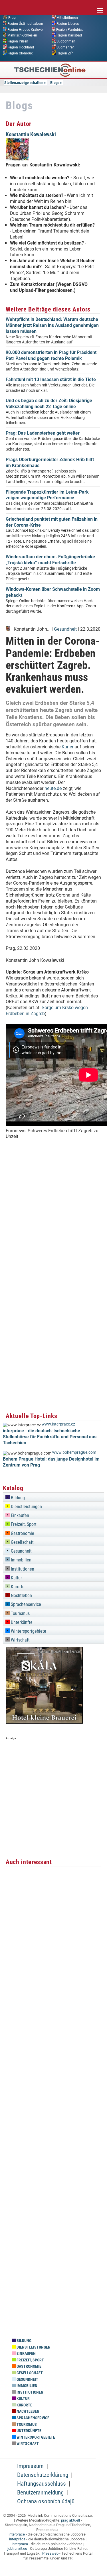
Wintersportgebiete (28, 1631)
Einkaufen (19, 1515)
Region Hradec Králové (25, 29)
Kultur (16, 1578)
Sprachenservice (25, 1604)
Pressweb (50, 2553)
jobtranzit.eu (17, 2548)
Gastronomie (22, 1533)
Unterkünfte (21, 1622)
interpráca (17, 2539)
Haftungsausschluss (42, 2484)
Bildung (17, 1498)
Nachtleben (21, 1596)
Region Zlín (65, 53)
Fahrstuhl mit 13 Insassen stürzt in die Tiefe (51, 379)
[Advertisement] (53, 1234)
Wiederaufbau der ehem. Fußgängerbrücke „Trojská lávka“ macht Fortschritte (50, 560)
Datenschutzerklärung (43, 2475)
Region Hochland (21, 47)
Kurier (67, 747)
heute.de (53, 788)
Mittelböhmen (67, 18)
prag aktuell (70, 2520)
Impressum (30, 2466)
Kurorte (17, 1587)
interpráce (17, 2534)
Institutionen (22, 1569)
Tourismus (20, 1613)
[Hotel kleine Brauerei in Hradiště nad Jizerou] (44, 1722)
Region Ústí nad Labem (25, 23)
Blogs (55, 83)
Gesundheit (65, 629)
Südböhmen (66, 41)
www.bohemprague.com (74, 1452)
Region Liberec (68, 23)
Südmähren (65, 47)
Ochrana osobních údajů (46, 2501)
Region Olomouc (20, 53)
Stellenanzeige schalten (24, 83)
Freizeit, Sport (23, 1524)
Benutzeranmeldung (40, 2492)
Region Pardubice (70, 29)
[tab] (53, 1497)
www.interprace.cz (58, 1424)
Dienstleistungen (26, 1507)
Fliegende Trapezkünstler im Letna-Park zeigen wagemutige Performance (47, 495)
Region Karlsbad (69, 35)
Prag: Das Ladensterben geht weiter (43, 433)
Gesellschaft (22, 1542)
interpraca (20, 2544)
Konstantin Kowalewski (31, 134)
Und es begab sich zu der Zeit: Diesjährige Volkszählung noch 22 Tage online (49, 404)
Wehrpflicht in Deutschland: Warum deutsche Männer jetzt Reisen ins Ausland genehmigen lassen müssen (52, 325)
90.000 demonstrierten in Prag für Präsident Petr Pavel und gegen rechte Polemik (51, 355)
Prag (12, 18)
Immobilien (21, 1560)
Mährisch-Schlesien (22, 35)
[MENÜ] (100, 7)
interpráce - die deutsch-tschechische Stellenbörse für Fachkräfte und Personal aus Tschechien (50, 1437)
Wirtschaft (20, 1640)
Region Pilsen (18, 41)
